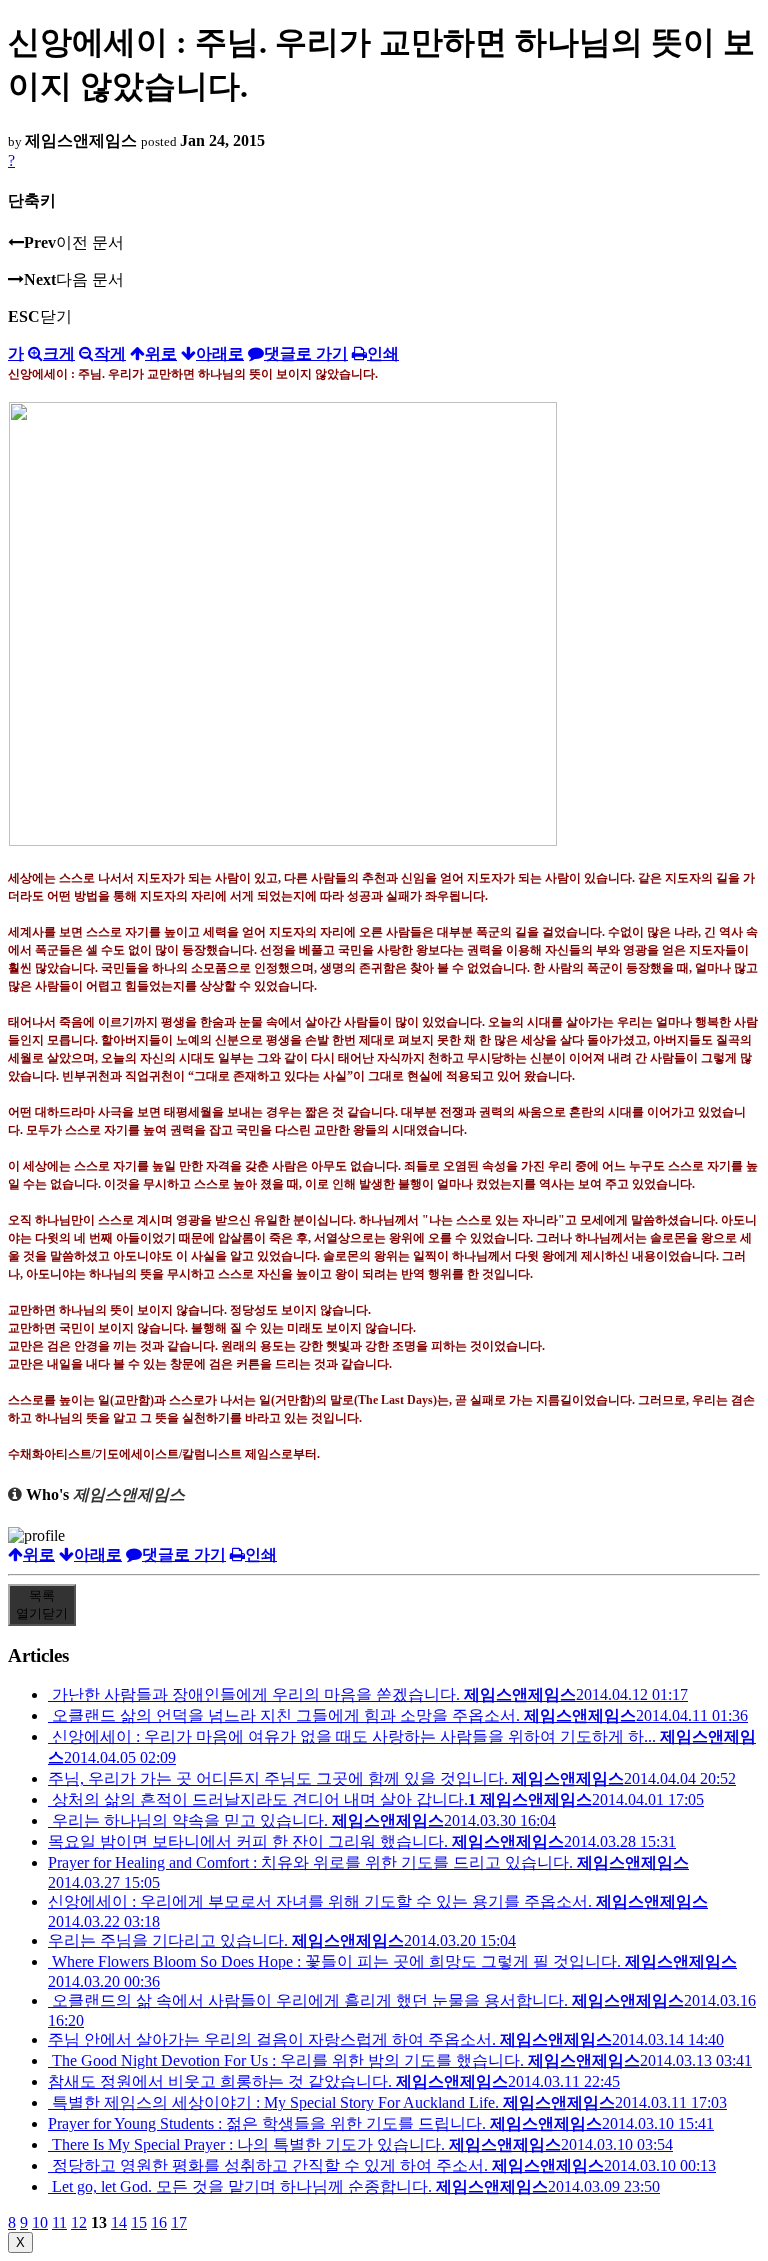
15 (139, 2222)
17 (179, 2222)
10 (40, 2222)
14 (119, 2222)
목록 (42, 1604)
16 (159, 2222)
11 (59, 2222)
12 (79, 2222)
